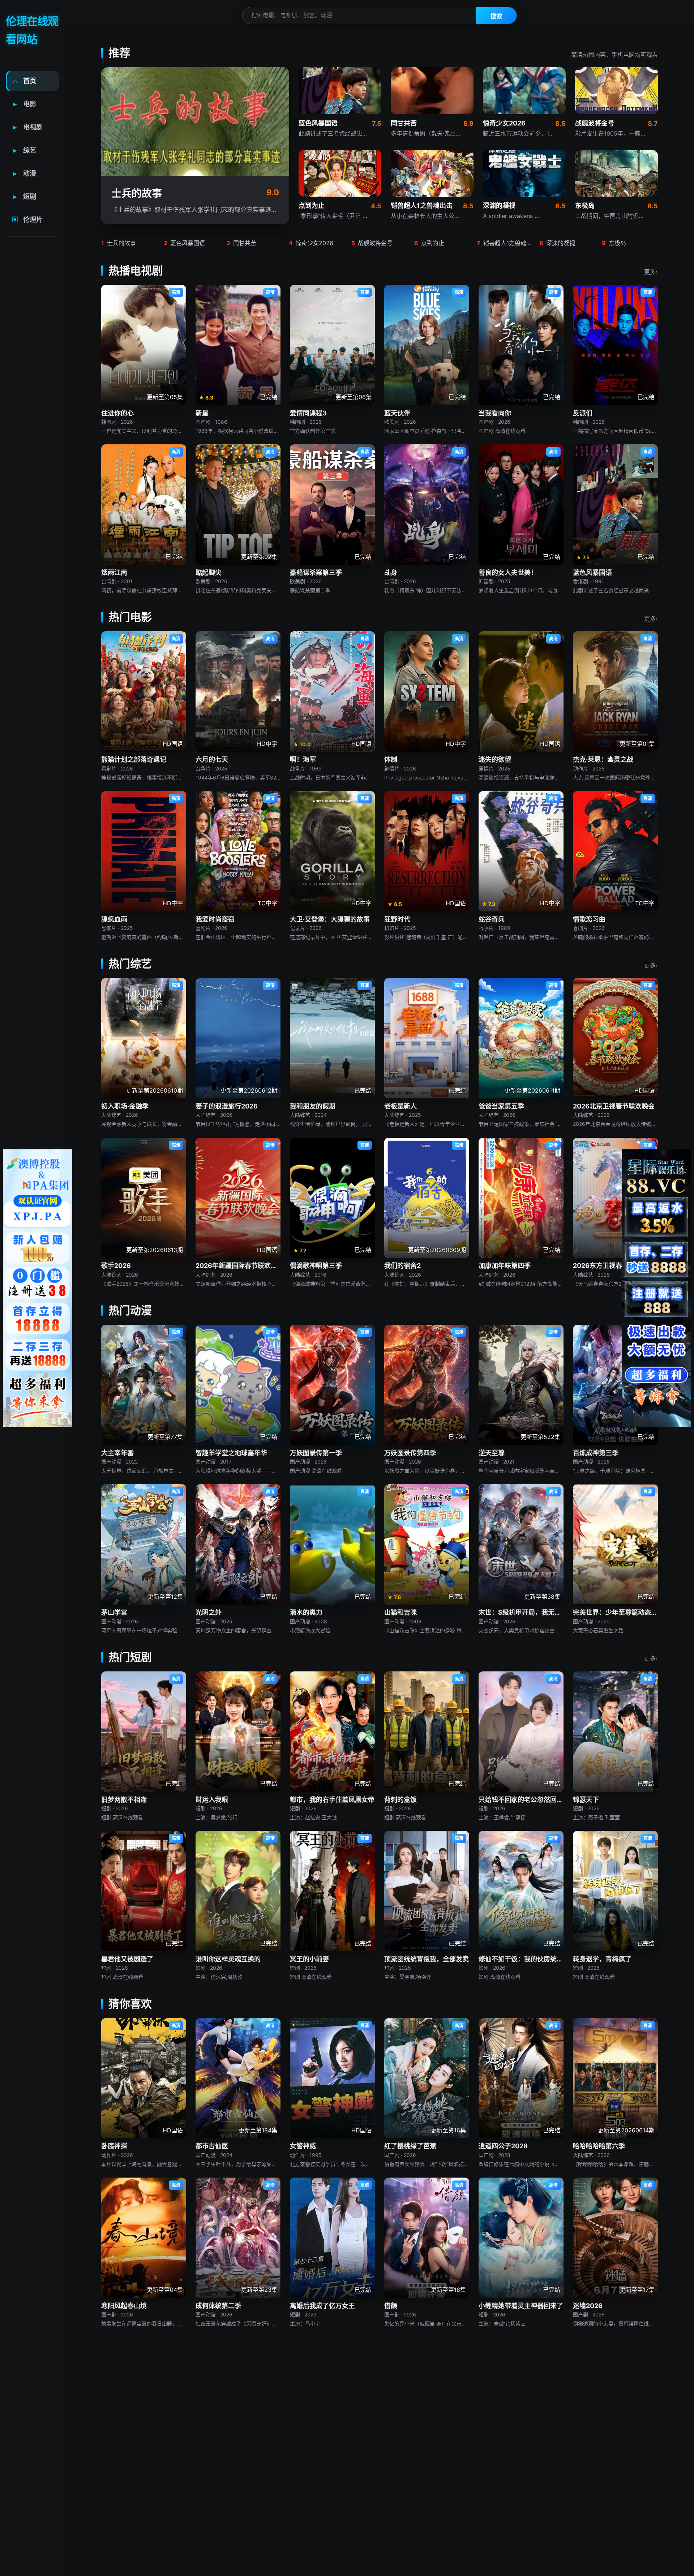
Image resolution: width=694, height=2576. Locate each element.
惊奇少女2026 (311, 243)
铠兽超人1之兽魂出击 (505, 243)
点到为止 (429, 243)
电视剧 (28, 127)
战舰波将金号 (372, 243)
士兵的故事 (119, 243)
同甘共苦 (241, 243)
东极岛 (614, 243)
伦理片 (27, 220)
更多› (651, 272)
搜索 (496, 16)
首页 (25, 81)
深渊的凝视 (557, 243)
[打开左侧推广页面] (38, 1288)
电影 (25, 104)
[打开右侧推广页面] (656, 1288)
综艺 (25, 150)
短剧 (25, 196)
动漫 (25, 173)
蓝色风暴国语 (184, 243)
